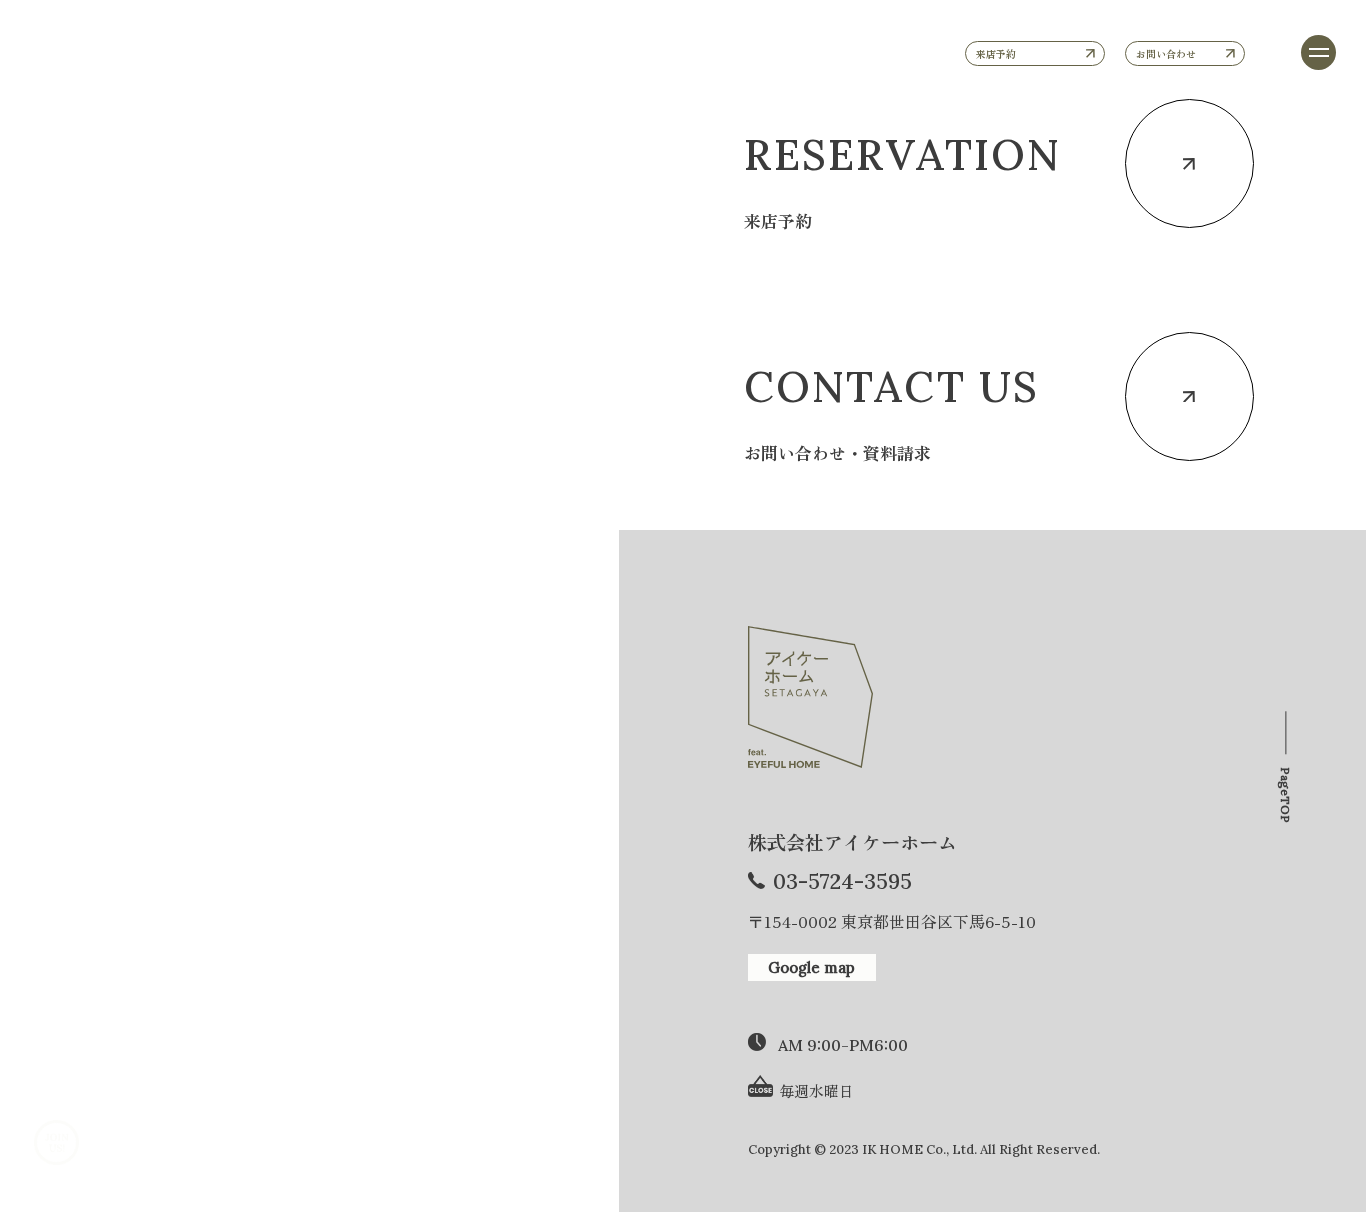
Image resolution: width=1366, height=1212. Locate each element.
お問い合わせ (1166, 53)
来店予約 (996, 53)
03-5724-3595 (842, 881)
